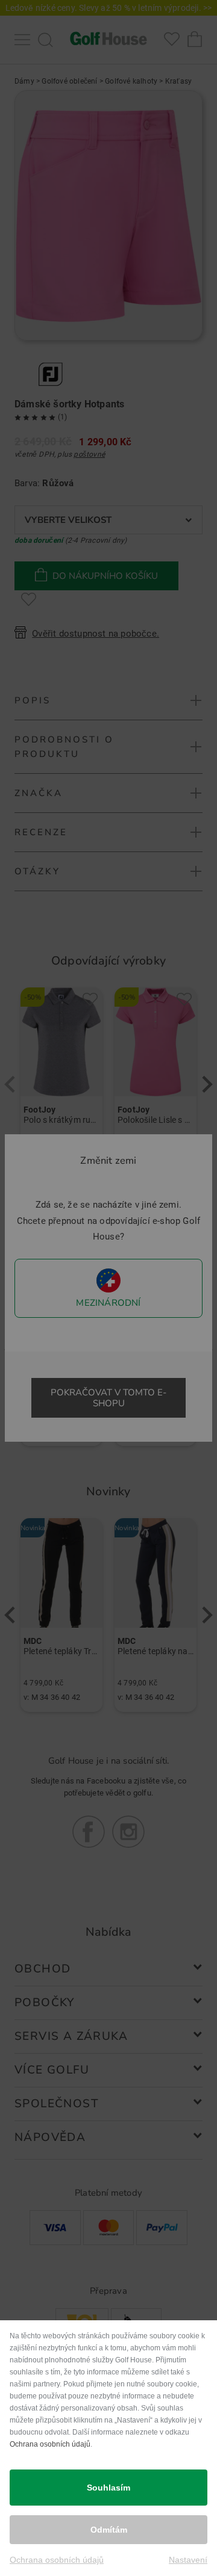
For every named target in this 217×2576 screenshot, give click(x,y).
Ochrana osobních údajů (50, 2444)
